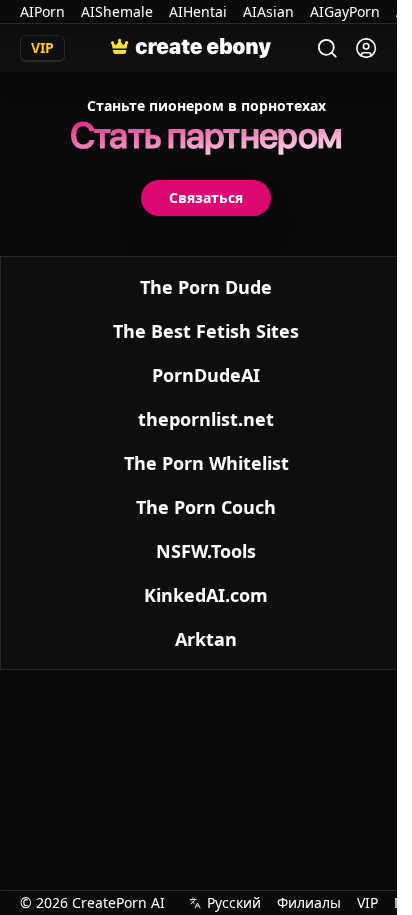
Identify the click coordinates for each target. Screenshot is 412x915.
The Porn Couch (206, 507)
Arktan (206, 639)
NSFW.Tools (206, 551)
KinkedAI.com (206, 595)
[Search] (327, 48)
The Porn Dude (206, 287)
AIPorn (42, 11)
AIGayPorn (345, 11)
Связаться (206, 197)
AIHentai (198, 11)
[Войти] (366, 48)
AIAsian (268, 11)
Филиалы (309, 902)
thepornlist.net (206, 419)
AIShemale (117, 11)
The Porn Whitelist (206, 463)
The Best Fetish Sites (206, 331)
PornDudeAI (206, 375)
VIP (367, 902)
